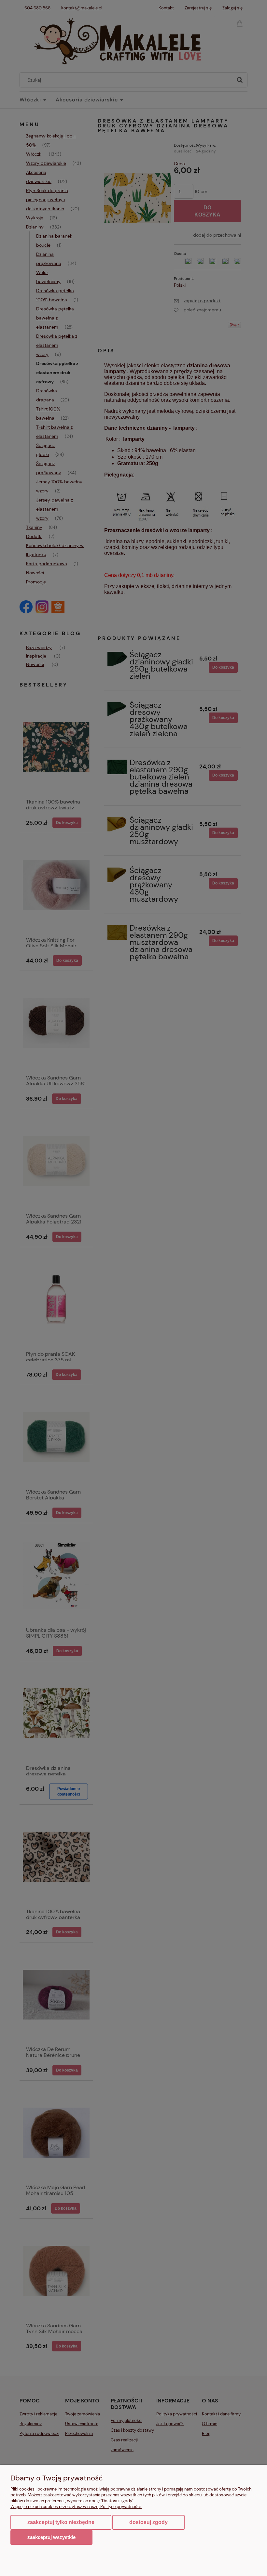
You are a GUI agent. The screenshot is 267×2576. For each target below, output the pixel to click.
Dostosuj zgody (148, 2522)
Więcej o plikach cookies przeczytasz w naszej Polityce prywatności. (76, 2507)
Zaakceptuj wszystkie (51, 2537)
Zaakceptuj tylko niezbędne (61, 2522)
